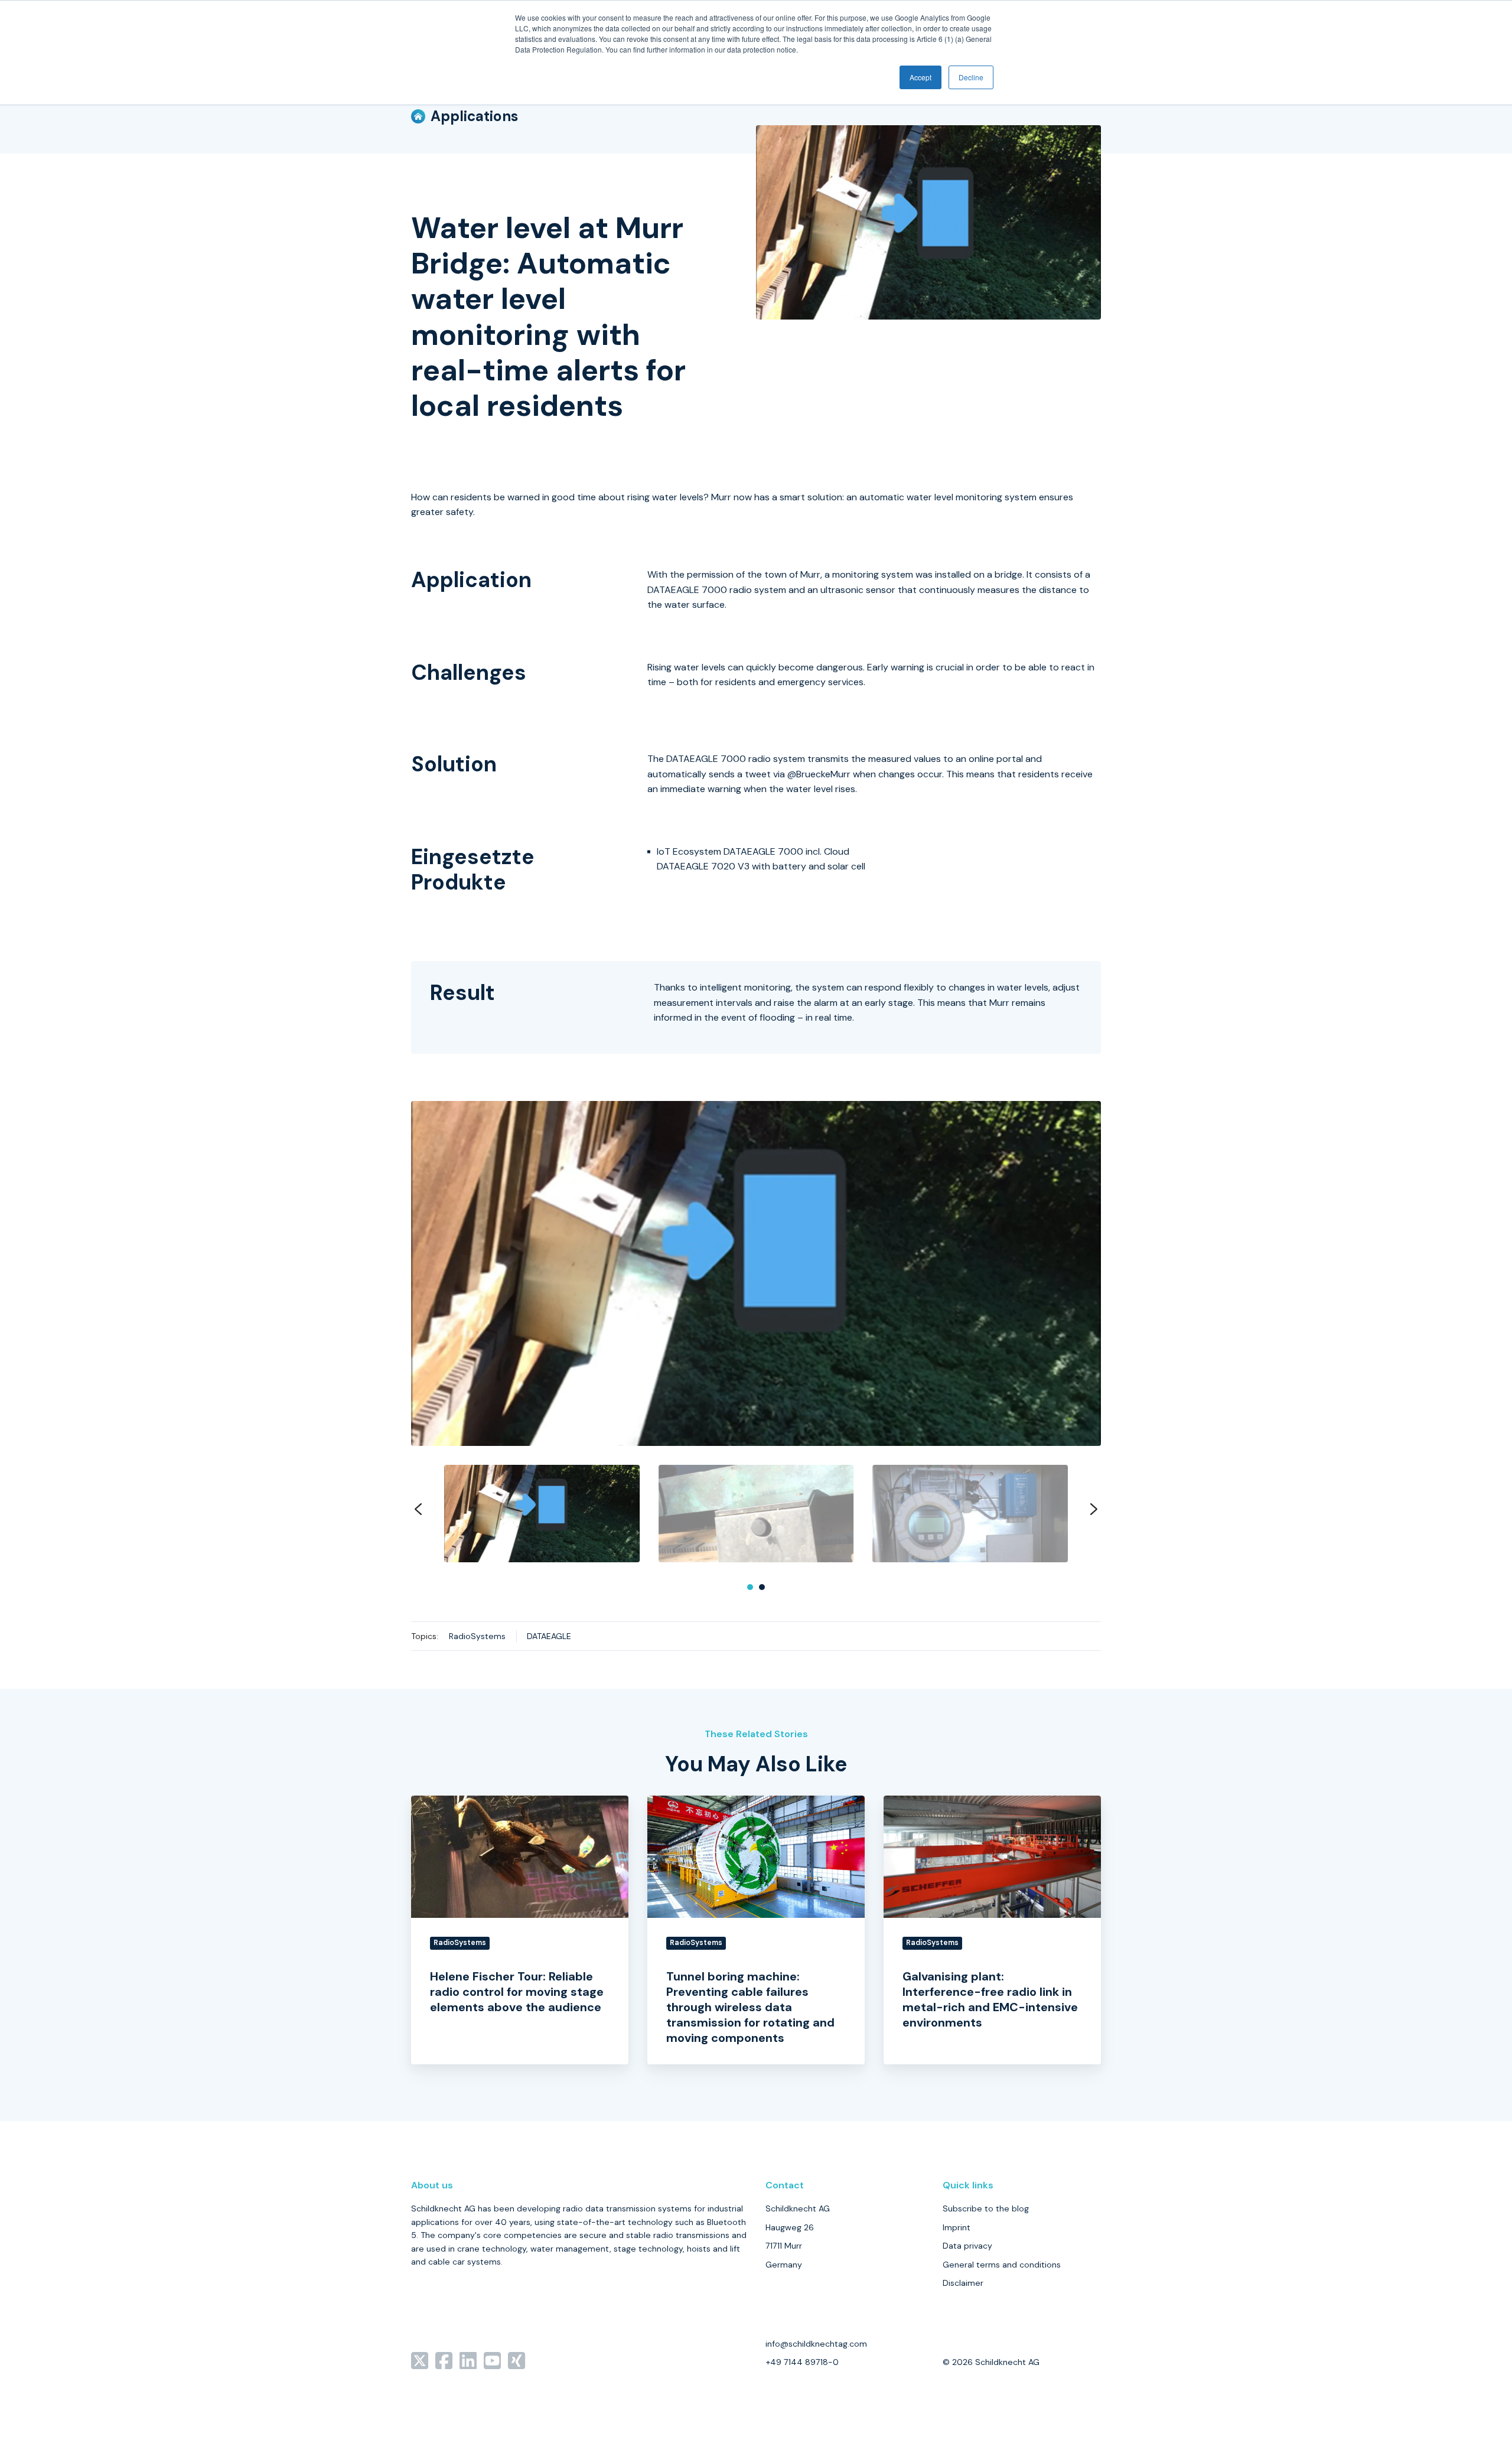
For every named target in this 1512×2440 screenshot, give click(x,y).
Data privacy (967, 2246)
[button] (542, 1514)
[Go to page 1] (750, 1587)
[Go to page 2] (762, 1587)
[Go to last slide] (418, 1509)
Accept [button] (920, 77)
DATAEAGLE (549, 1636)
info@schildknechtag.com (816, 2344)
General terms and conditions (1002, 2265)
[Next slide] (1094, 1509)
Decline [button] (971, 77)
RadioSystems (477, 1636)
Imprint (957, 2227)
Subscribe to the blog (986, 2208)
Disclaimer (963, 2283)
